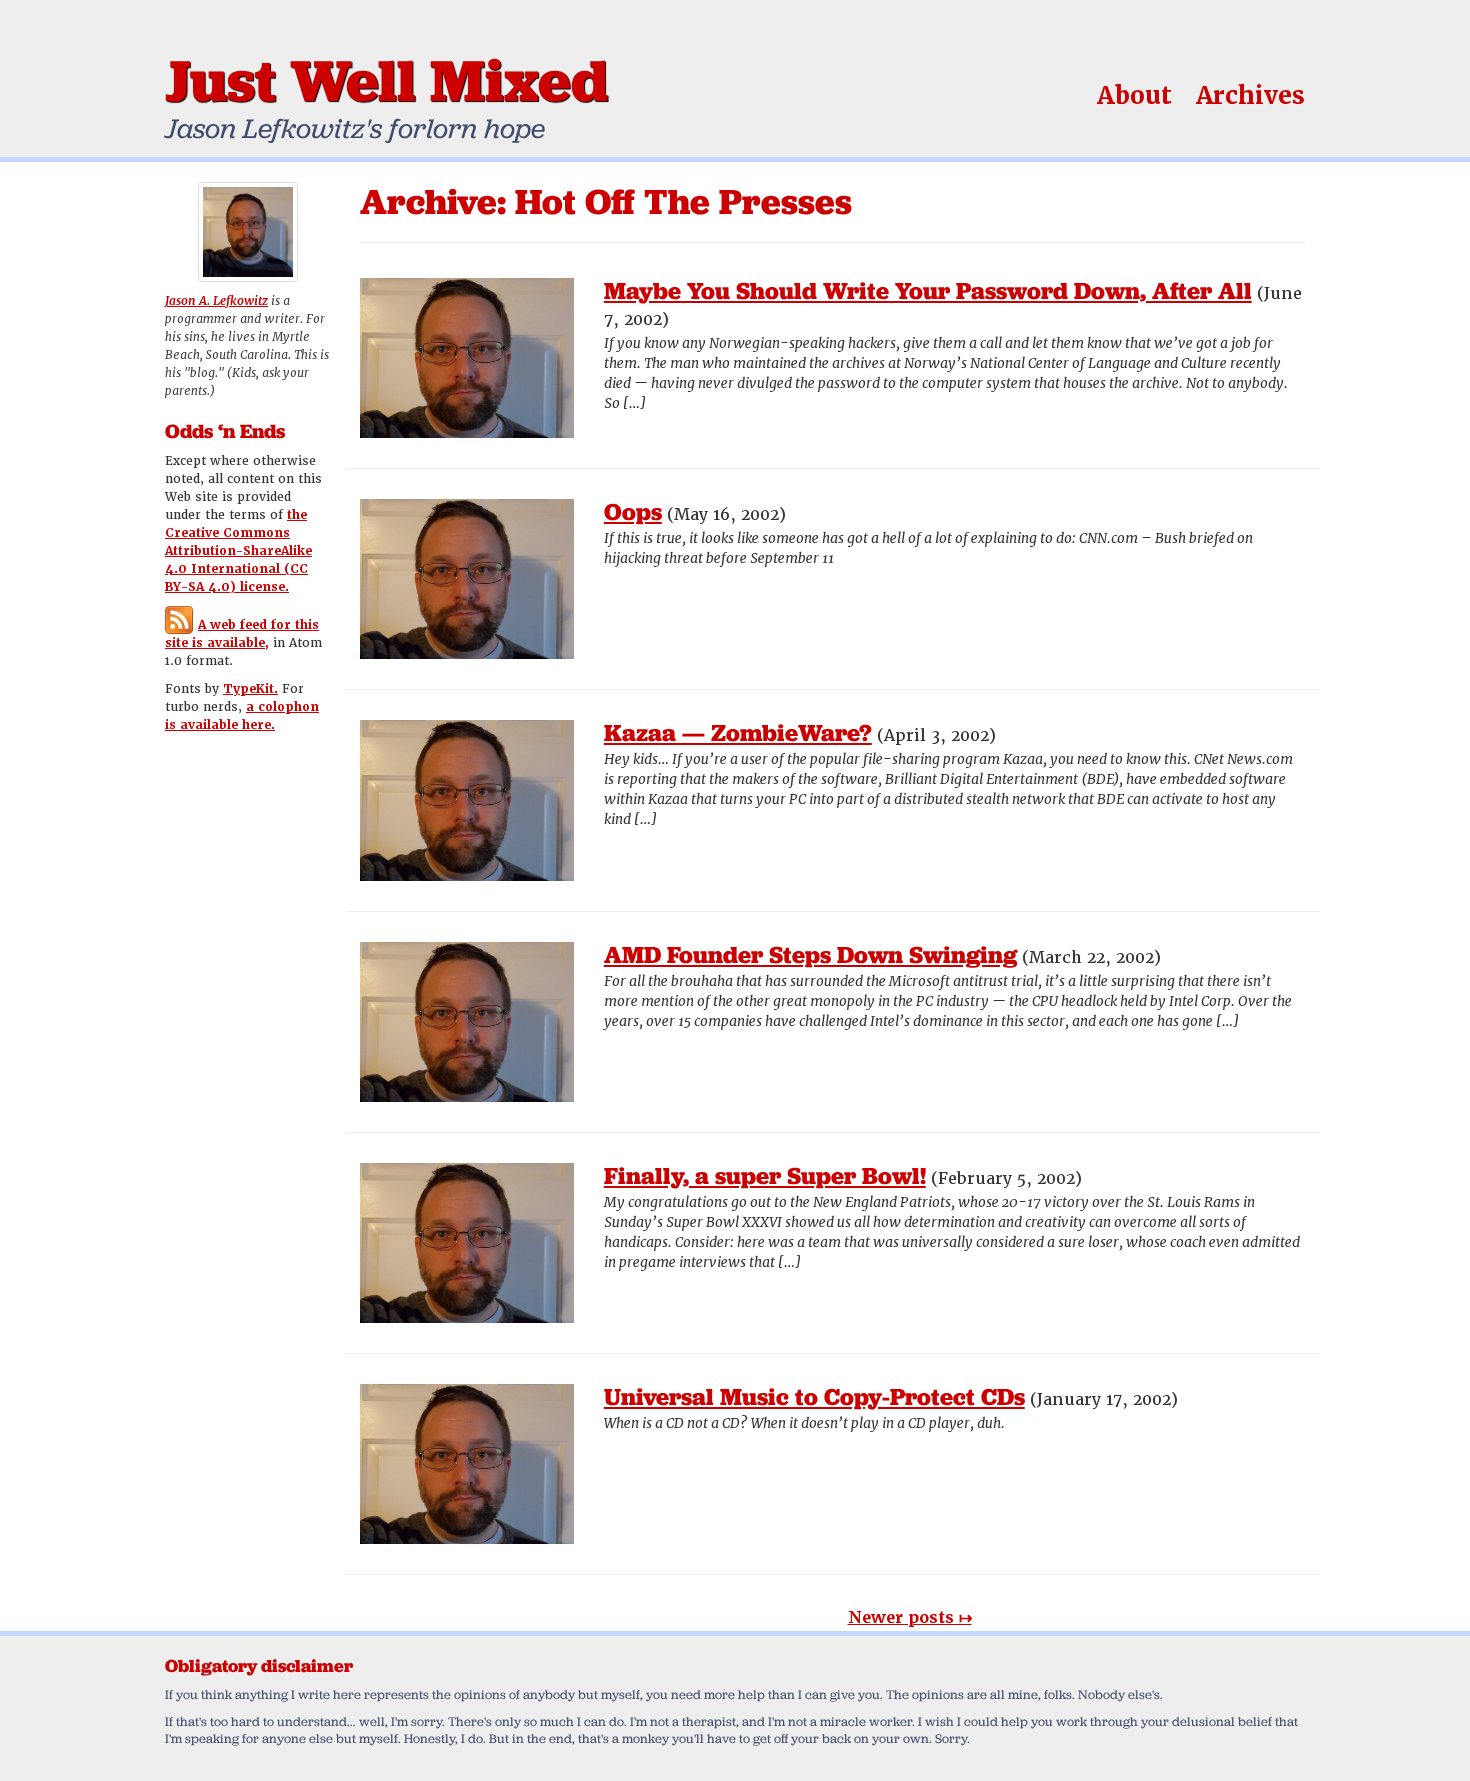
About (1134, 95)
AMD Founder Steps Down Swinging (810, 954)
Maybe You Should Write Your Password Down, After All (928, 290)
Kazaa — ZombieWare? (738, 732)
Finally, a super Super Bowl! (765, 1175)
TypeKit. (250, 689)
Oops (633, 511)
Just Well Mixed (386, 80)
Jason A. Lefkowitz (216, 301)
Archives (1250, 95)
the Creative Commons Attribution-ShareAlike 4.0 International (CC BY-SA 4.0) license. (238, 551)
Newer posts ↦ (910, 1617)
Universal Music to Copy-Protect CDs (814, 1396)
